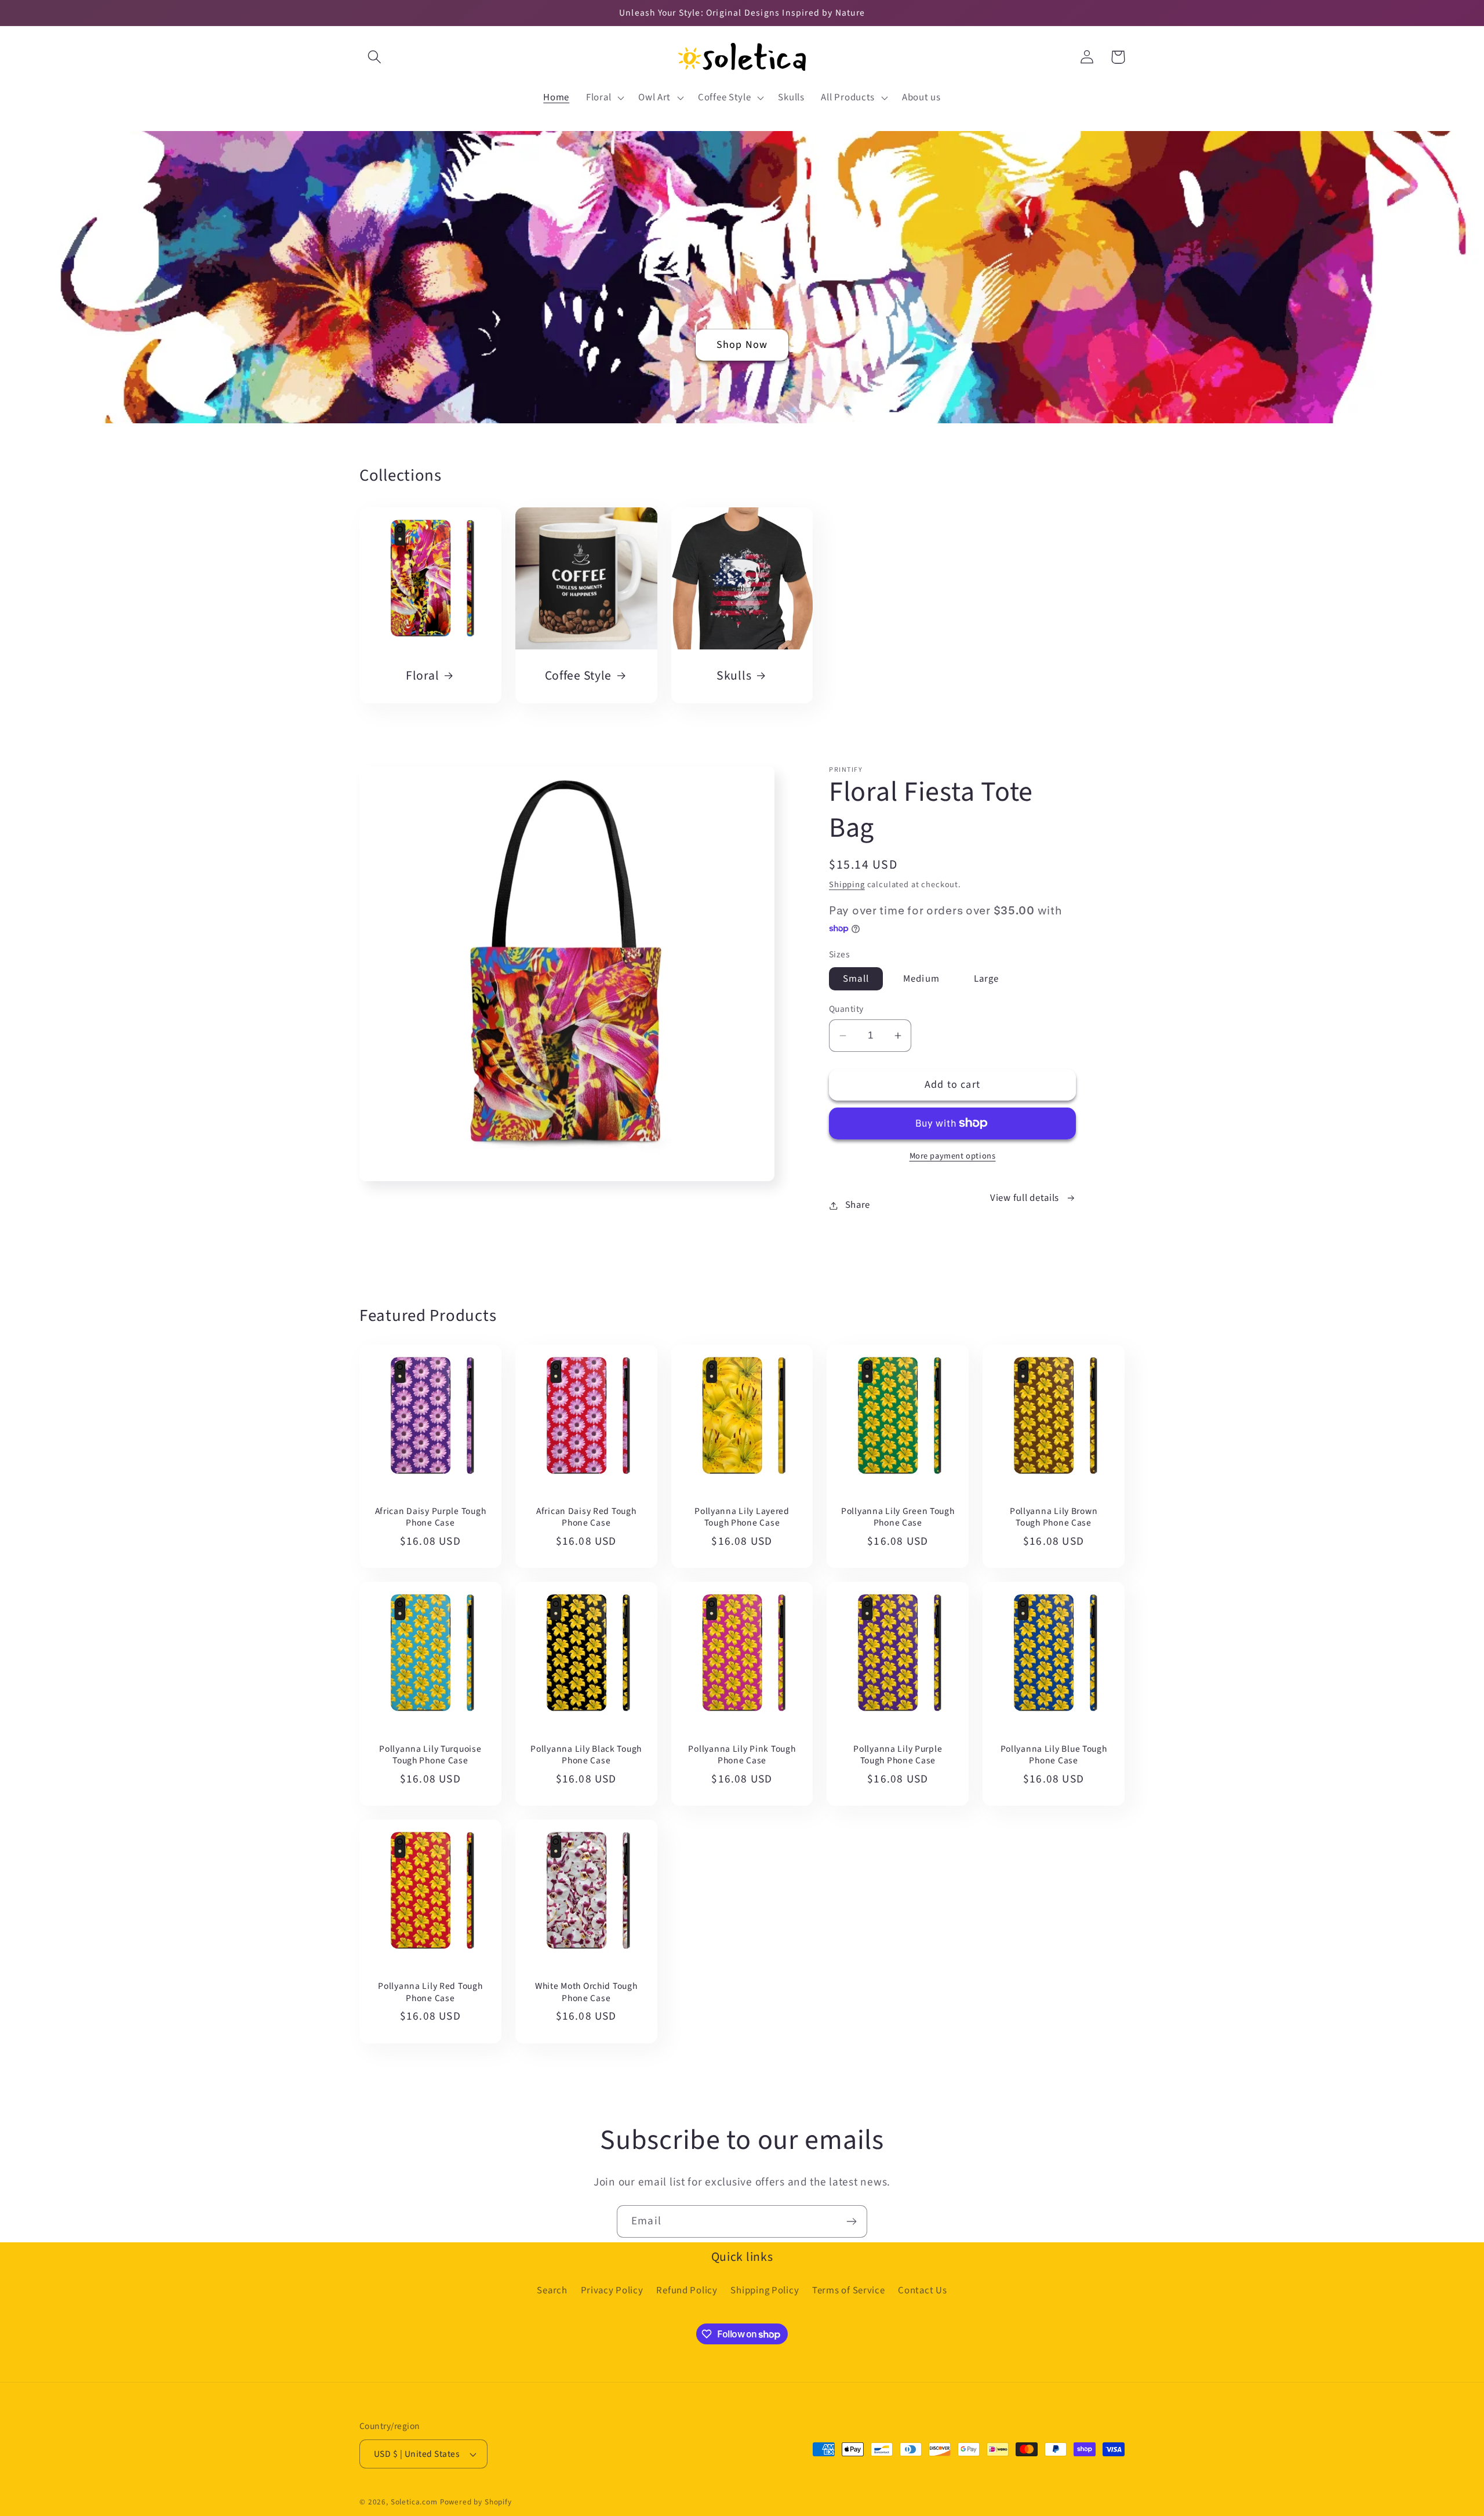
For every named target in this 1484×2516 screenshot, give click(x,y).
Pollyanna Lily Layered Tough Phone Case (742, 1517)
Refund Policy (687, 2290)
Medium (921, 979)
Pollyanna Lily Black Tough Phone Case (586, 1755)
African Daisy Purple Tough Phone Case (431, 1517)
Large (987, 979)
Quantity (846, 1009)
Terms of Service (849, 2290)
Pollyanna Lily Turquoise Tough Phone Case (430, 1755)
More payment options (953, 1156)
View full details (1025, 1198)
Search (552, 2290)
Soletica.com (414, 2502)
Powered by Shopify (476, 2502)
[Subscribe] (851, 2221)
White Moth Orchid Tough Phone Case (586, 1992)
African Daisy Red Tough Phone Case (586, 1517)
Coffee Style (579, 676)
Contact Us (922, 2290)
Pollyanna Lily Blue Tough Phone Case (1054, 1755)
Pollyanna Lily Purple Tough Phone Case (898, 1755)
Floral (422, 676)
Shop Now (742, 345)
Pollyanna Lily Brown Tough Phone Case (1054, 1517)
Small (856, 979)
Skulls (734, 676)
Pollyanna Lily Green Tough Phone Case (898, 1517)
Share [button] (858, 1205)
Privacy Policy (612, 2290)
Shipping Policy (765, 2290)
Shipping (847, 885)
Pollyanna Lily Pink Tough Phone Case (742, 1755)
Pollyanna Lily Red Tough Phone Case (430, 1992)
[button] (375, 57)
